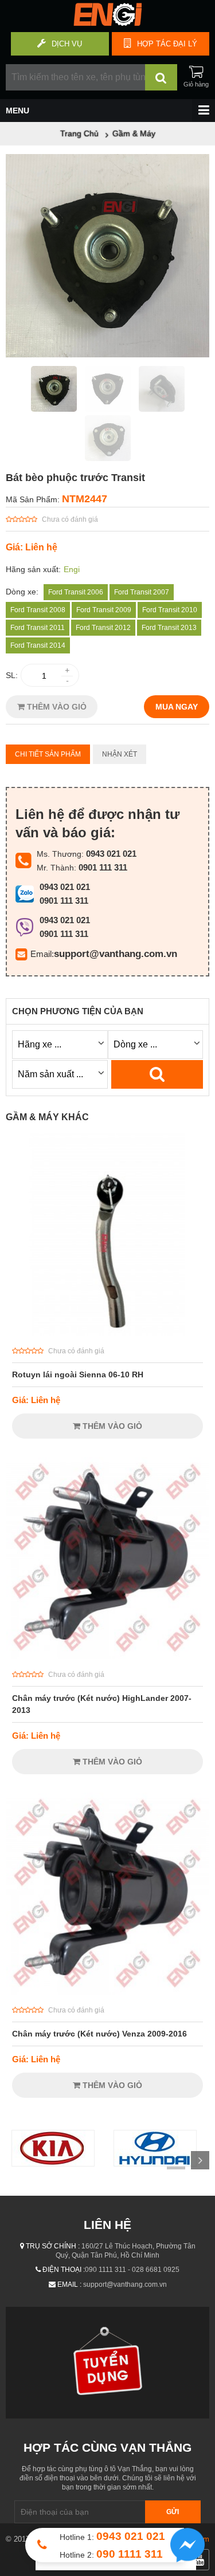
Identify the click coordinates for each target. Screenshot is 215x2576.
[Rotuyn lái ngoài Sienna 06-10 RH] (107, 1333)
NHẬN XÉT (120, 754)
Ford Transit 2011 (38, 628)
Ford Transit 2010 (170, 610)
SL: (12, 675)
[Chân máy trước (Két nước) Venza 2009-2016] (107, 1992)
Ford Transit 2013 (169, 628)
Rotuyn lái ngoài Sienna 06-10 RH (78, 1374)
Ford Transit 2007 (142, 592)
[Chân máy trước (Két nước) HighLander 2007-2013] (107, 1656)
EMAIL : (69, 2284)
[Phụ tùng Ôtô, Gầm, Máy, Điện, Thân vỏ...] (107, 23)
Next (200, 2160)
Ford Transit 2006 (76, 592)
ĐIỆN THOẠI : (64, 2270)
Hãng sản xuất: (33, 569)
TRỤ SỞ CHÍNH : (53, 2246)
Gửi (173, 2512)
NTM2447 (85, 499)
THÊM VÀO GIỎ (56, 707)
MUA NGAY (177, 707)
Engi (72, 569)
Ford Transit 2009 (104, 610)
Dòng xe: (22, 592)
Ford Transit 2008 (38, 610)
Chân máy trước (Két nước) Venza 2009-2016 (99, 2034)
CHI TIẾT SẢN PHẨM (48, 754)
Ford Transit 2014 (38, 645)
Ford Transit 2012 (103, 628)
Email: (42, 954)
